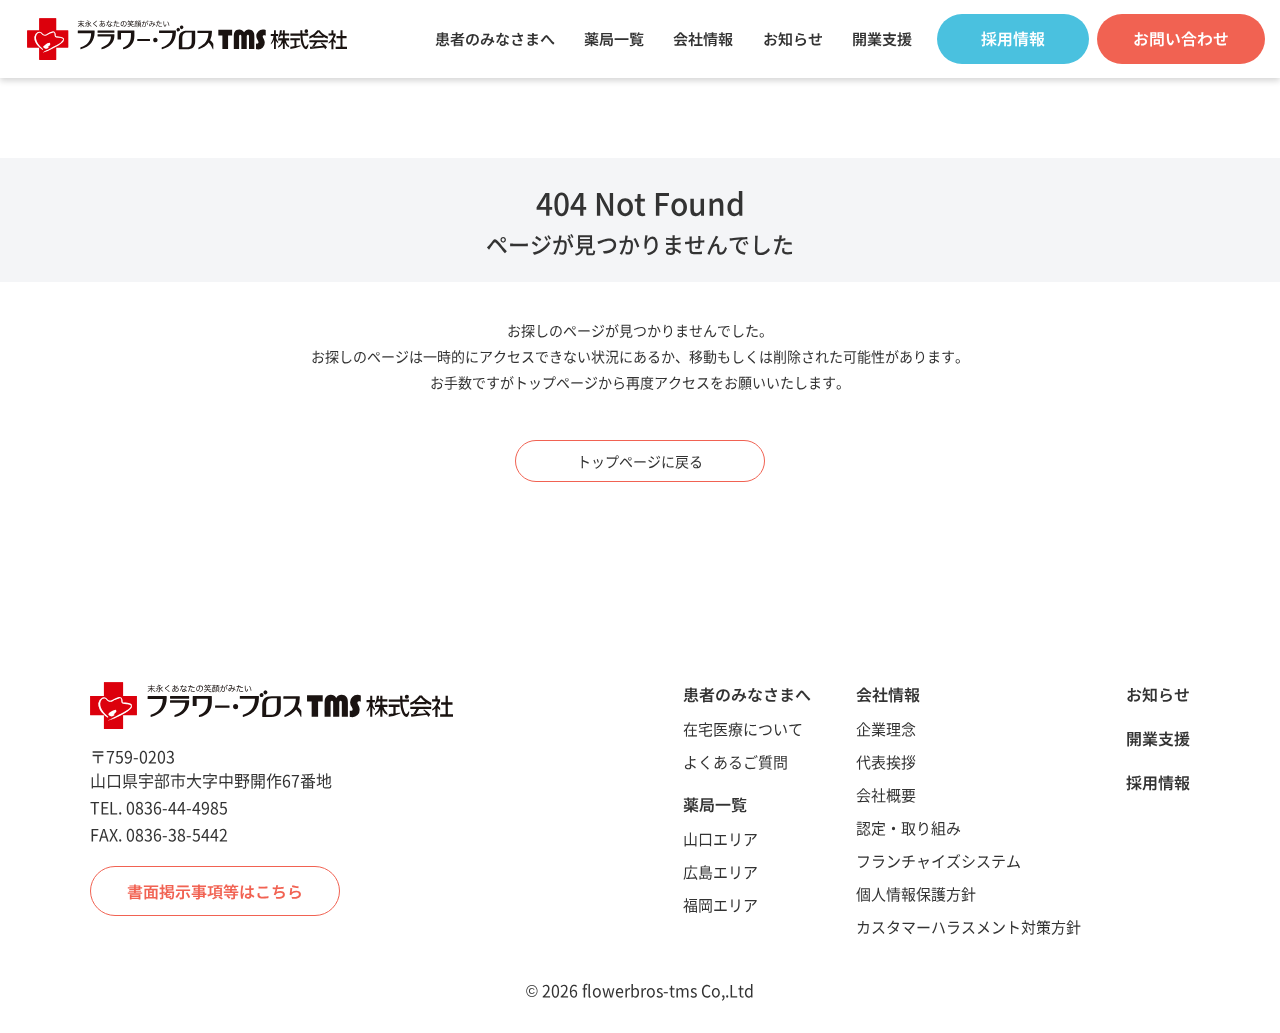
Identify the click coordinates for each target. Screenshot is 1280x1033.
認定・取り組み (908, 827)
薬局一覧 (614, 38)
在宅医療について (743, 728)
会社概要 (886, 794)
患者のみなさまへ (495, 38)
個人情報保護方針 (916, 893)
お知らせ (793, 38)
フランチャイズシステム (938, 860)
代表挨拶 (886, 761)
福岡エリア (720, 904)
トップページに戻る (640, 461)
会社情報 (703, 38)
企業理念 (886, 728)
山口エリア (720, 838)
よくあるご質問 (735, 761)
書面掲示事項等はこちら (215, 891)
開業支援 (882, 38)
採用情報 (1158, 782)
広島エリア (720, 871)
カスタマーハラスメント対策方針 (968, 926)
